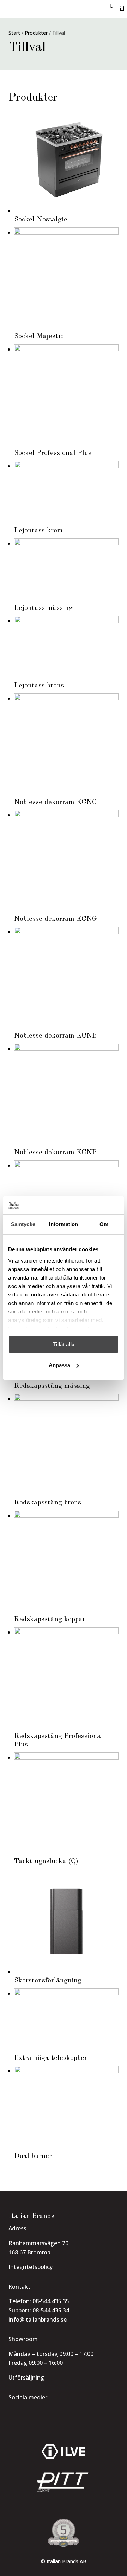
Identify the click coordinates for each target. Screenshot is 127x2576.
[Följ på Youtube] (39, 2412)
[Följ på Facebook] (26, 2412)
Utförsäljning (26, 2378)
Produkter (36, 33)
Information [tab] (64, 1224)
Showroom (23, 2339)
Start (14, 33)
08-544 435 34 (51, 2310)
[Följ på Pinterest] (52, 2412)
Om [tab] (104, 1224)
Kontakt (19, 2287)
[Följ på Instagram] (13, 2412)
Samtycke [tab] (23, 1224)
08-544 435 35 (51, 2301)
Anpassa (59, 1365)
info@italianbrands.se (38, 2320)
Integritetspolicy (31, 2267)
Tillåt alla (64, 1344)
